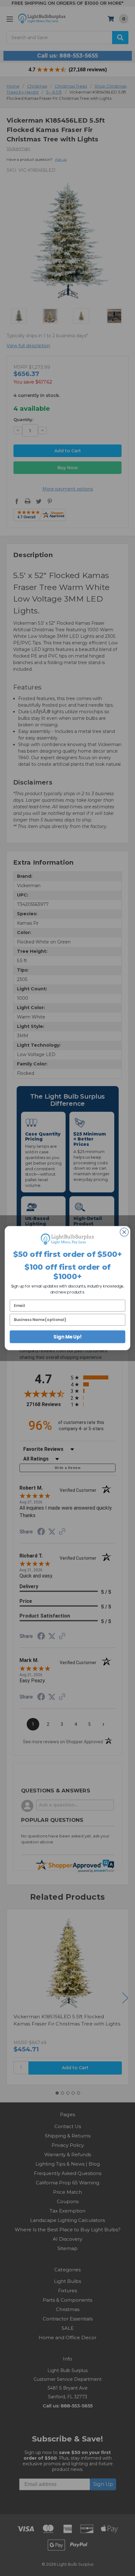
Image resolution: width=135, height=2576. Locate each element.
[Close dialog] (124, 1232)
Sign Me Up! (67, 1336)
